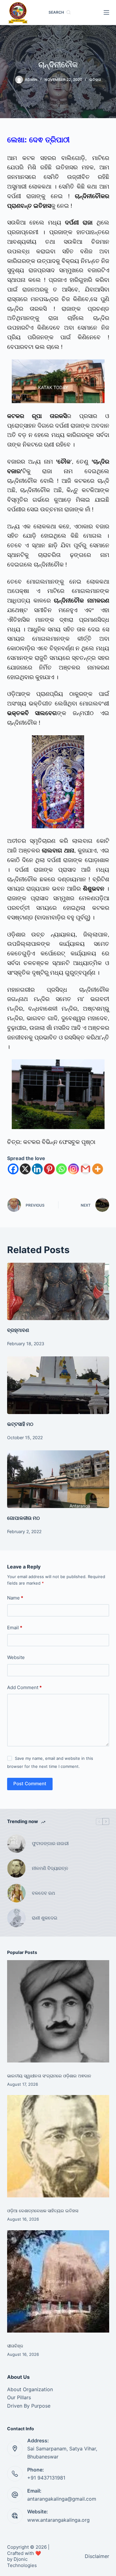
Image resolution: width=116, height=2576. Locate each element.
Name (15, 1598)
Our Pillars (19, 2397)
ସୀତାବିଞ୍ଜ (15, 2346)
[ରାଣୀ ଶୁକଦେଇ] (16, 1918)
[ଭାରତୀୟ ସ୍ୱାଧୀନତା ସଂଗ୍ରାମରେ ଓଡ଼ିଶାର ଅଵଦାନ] (58, 2011)
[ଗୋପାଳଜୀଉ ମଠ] (58, 1479)
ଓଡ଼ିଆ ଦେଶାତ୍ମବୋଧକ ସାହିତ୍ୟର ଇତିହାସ (43, 2211)
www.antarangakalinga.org (58, 2520)
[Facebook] (13, 1169)
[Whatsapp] (61, 1169)
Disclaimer (97, 2556)
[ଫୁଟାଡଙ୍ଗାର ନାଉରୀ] (16, 1844)
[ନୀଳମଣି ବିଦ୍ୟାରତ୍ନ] (16, 1868)
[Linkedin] (37, 1169)
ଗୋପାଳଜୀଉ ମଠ (24, 1518)
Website (16, 1657)
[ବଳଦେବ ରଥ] (16, 1893)
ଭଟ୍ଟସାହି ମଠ (20, 1424)
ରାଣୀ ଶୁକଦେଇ (45, 1918)
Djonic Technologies (22, 2562)
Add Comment (24, 1687)
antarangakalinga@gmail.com (62, 2499)
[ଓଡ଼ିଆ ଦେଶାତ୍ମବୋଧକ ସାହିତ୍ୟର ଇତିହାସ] (58, 2146)
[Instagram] (73, 1169)
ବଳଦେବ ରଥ (43, 1893)
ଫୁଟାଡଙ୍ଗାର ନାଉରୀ (50, 1843)
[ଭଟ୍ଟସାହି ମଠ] (58, 1385)
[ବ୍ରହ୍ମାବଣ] (58, 1292)
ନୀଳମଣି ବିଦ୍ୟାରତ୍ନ (50, 1868)
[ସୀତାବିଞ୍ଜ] (58, 2281)
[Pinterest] (49, 1169)
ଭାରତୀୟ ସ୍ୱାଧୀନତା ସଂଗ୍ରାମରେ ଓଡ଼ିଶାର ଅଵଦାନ (49, 2076)
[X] (25, 1169)
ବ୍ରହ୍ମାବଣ (18, 1330)
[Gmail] (86, 1169)
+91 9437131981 (46, 2478)
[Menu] (106, 12)
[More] (98, 1169)
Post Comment (30, 1784)
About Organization (30, 2389)
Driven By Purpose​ (29, 2406)
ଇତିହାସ (95, 80)
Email (15, 1628)
